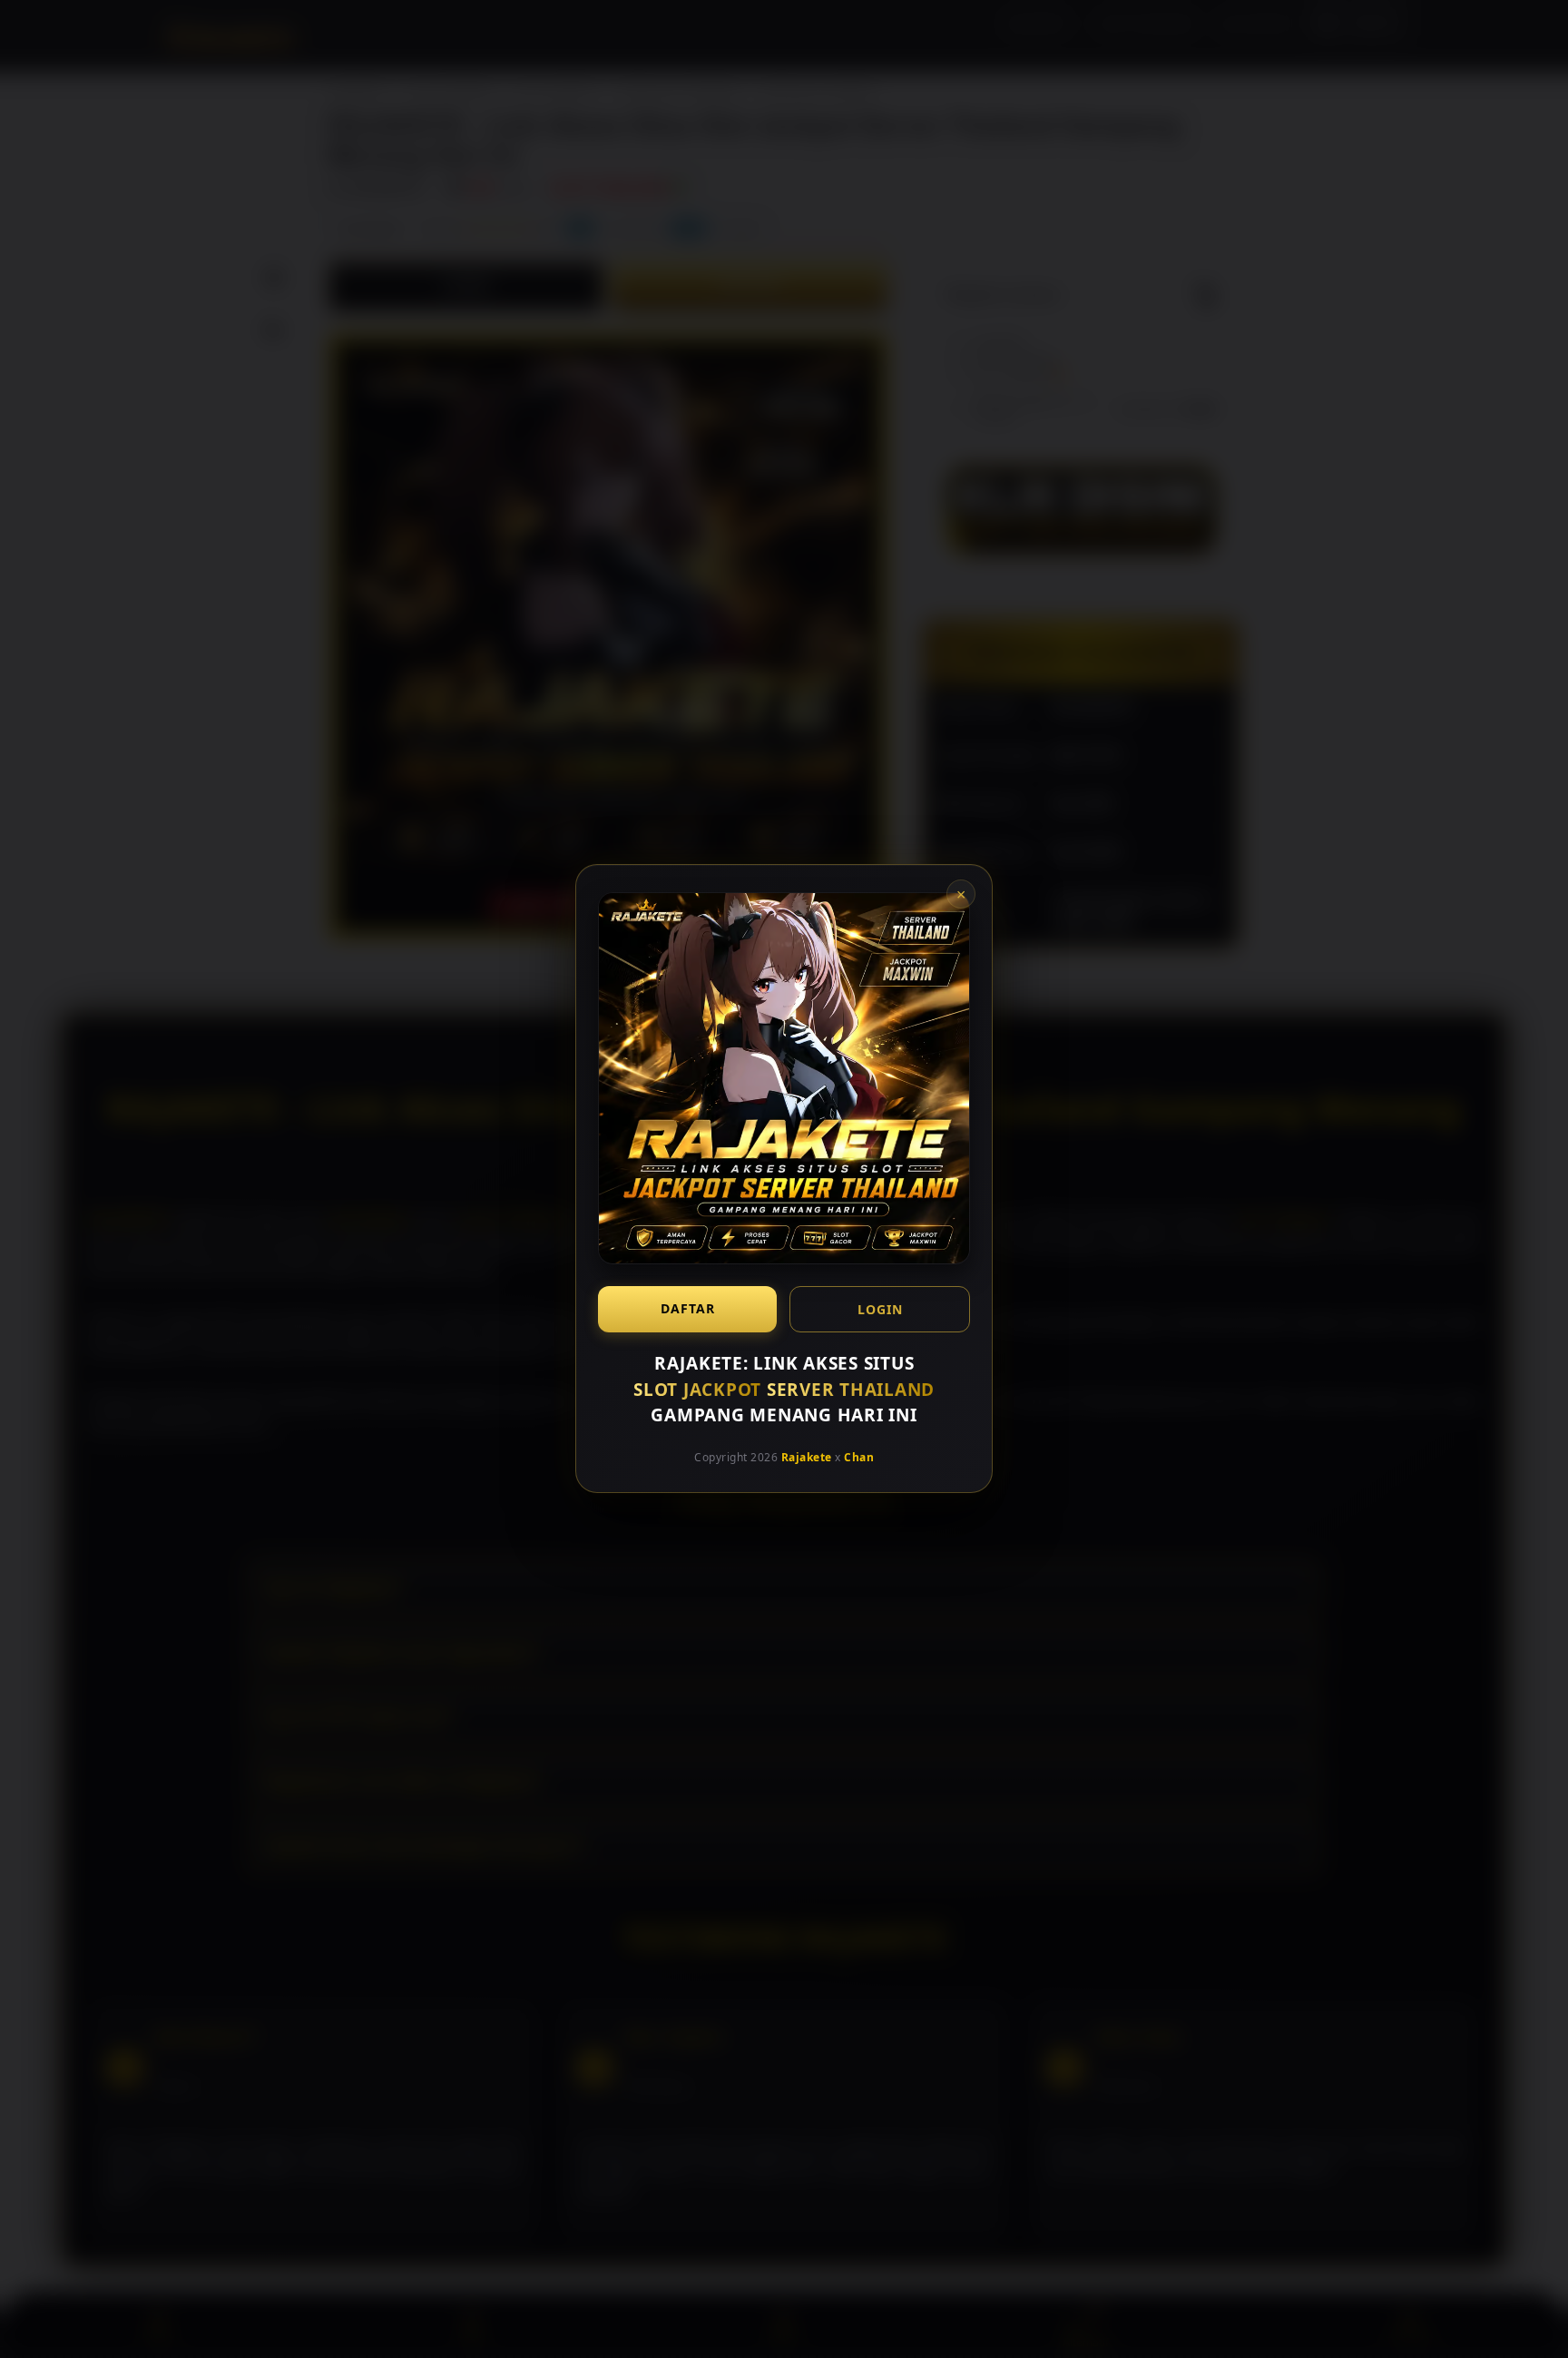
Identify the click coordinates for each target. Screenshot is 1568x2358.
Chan (859, 1457)
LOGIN (880, 1309)
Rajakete (807, 1457)
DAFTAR (688, 1308)
